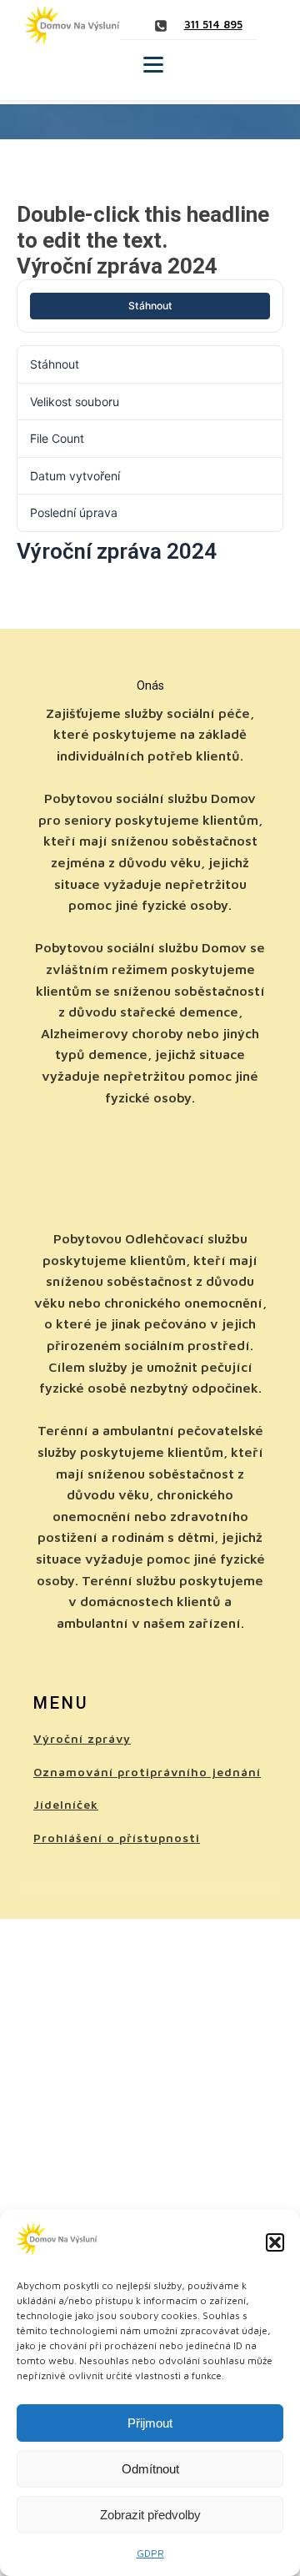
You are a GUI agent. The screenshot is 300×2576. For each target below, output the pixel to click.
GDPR (150, 2553)
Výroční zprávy (82, 1738)
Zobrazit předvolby (150, 2515)
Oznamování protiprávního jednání (147, 1772)
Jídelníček (66, 1804)
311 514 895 (213, 24)
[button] (275, 2242)
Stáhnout (150, 306)
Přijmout (150, 2423)
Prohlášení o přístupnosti (117, 1838)
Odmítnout (150, 2469)
